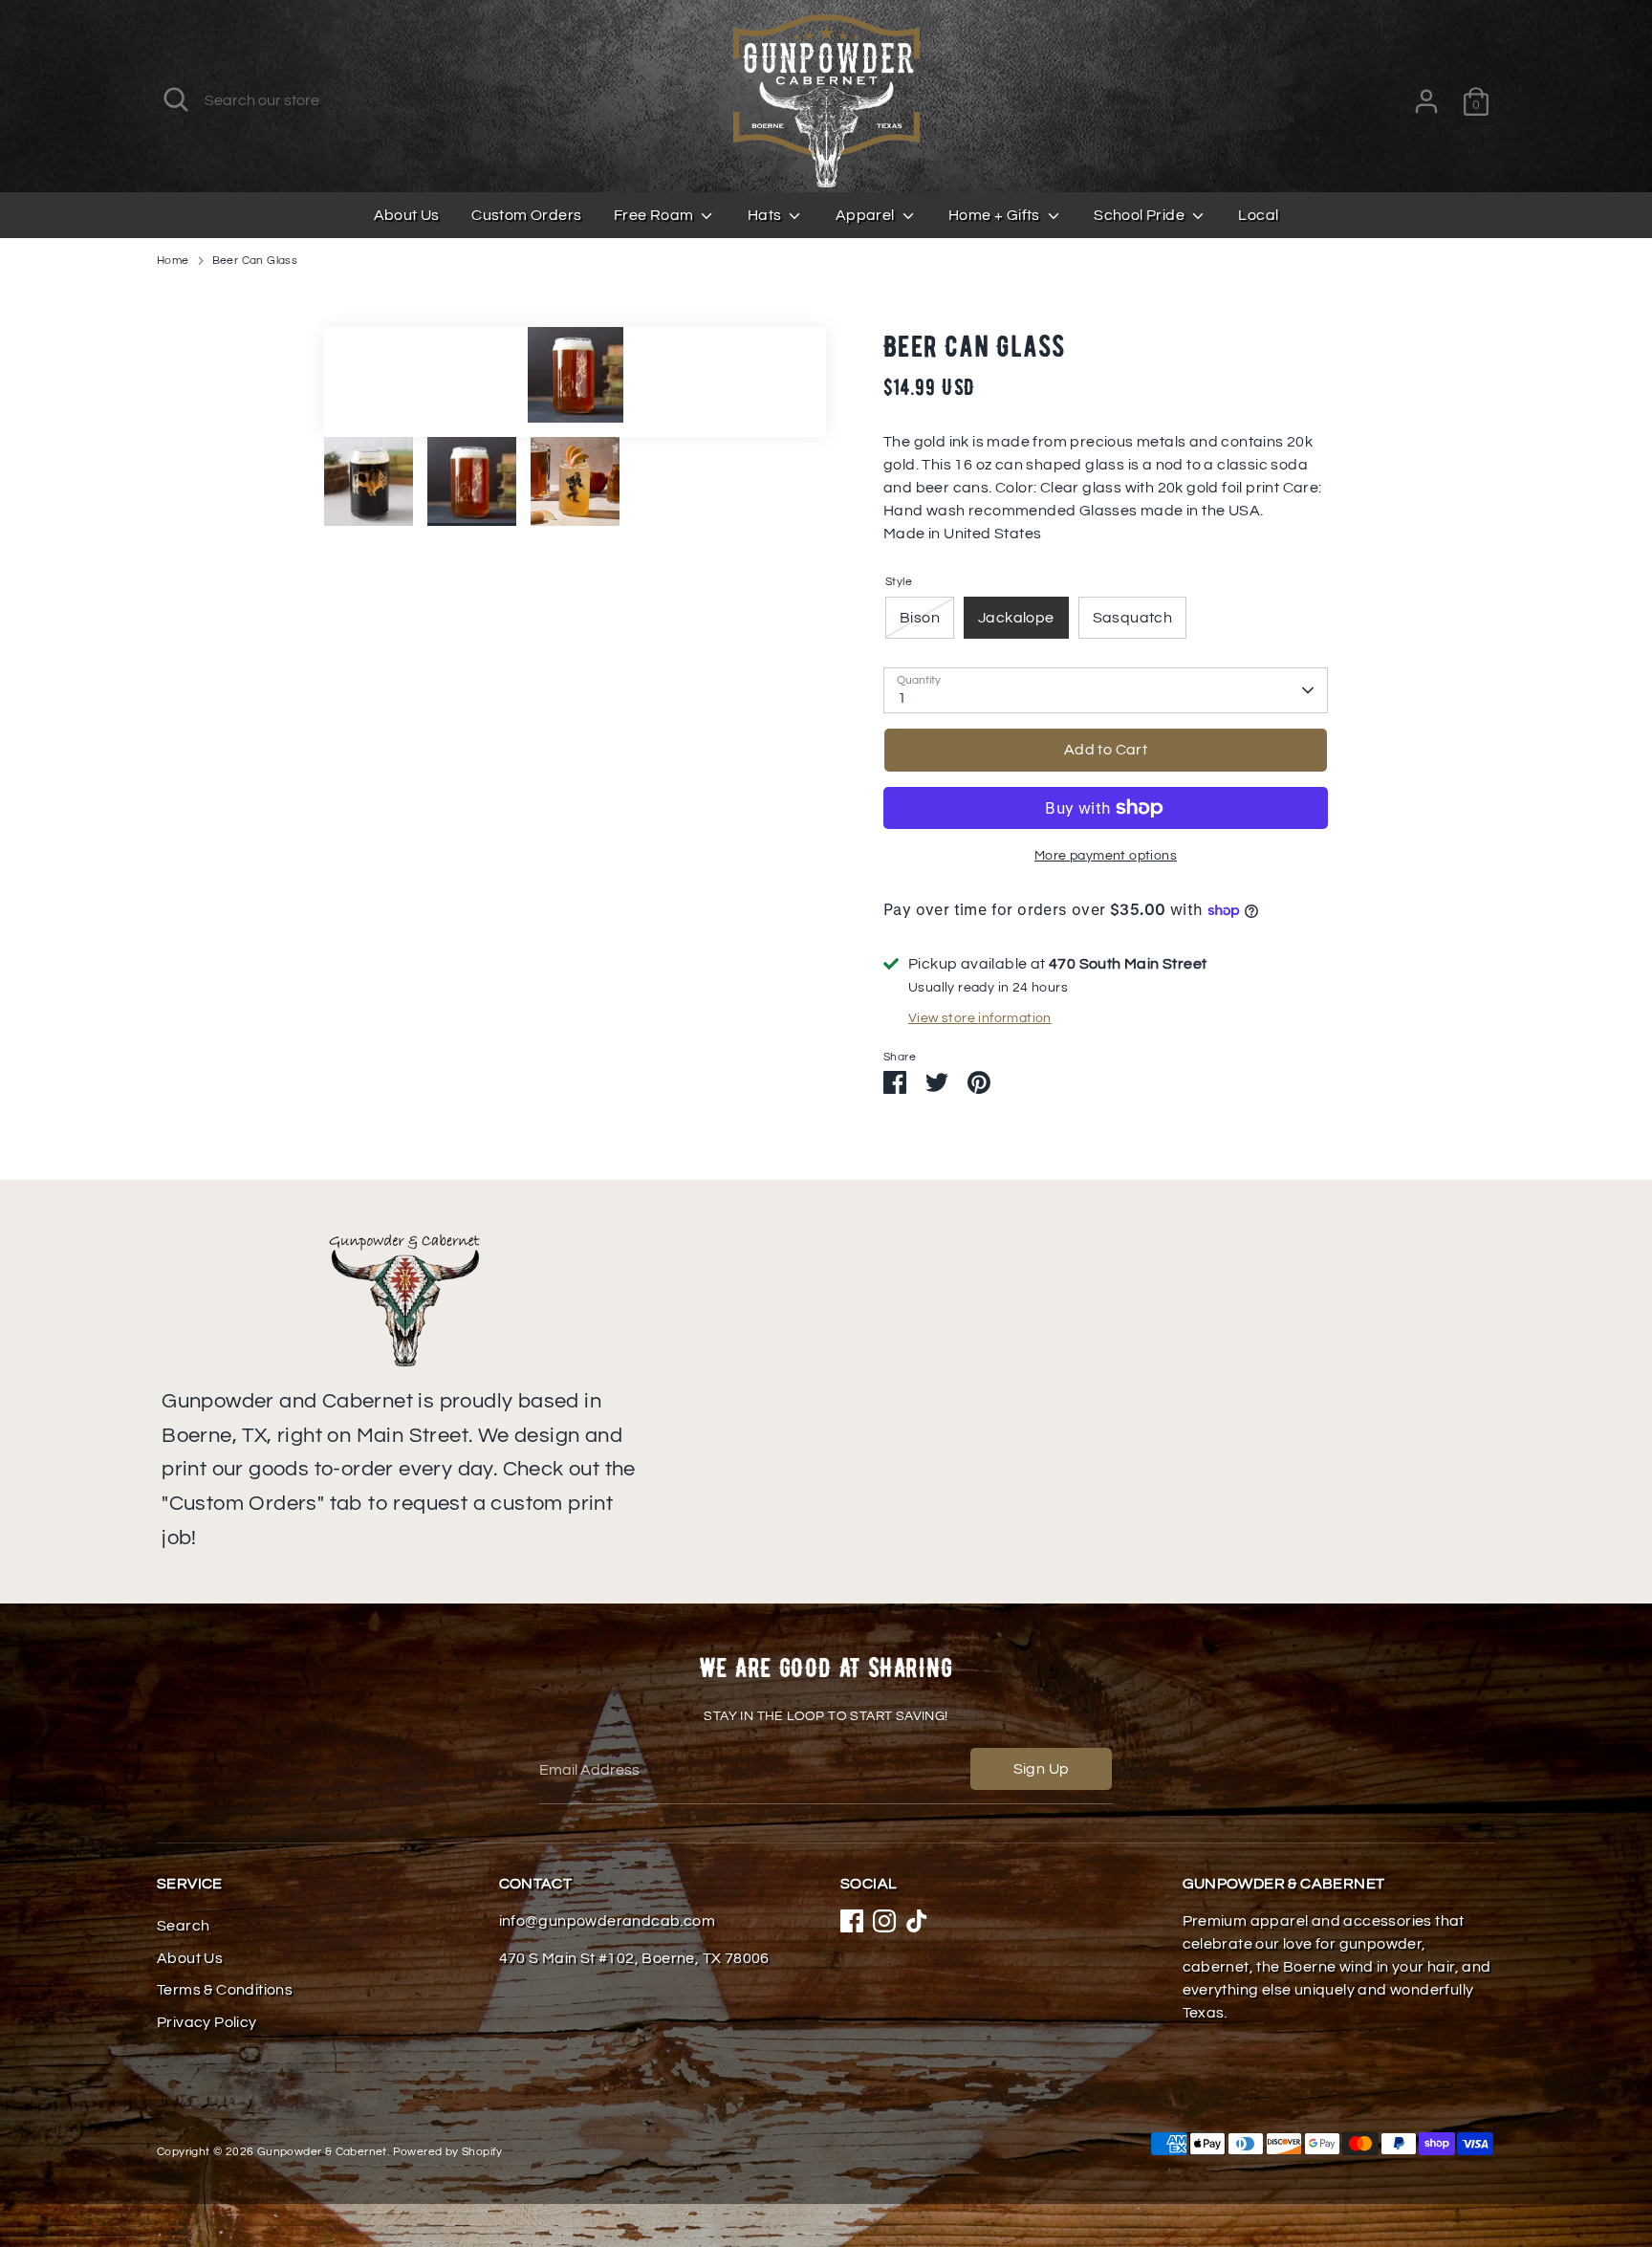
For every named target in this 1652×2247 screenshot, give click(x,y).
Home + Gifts (996, 215)
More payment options (1106, 856)
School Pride (1141, 215)
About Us (407, 215)
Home (173, 261)
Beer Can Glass (255, 261)
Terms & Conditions (225, 1990)
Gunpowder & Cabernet (322, 2152)
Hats (766, 215)
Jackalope (1016, 618)
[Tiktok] (917, 1921)
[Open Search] (176, 99)
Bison (920, 618)
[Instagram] (884, 1921)
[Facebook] (852, 1921)
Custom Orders (526, 215)
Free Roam (655, 215)
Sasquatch (1133, 618)
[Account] (1426, 101)
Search (183, 1926)
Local (1258, 215)
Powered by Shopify (448, 2152)
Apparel (867, 215)
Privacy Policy (207, 2022)
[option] (575, 382)
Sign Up (1042, 1769)
